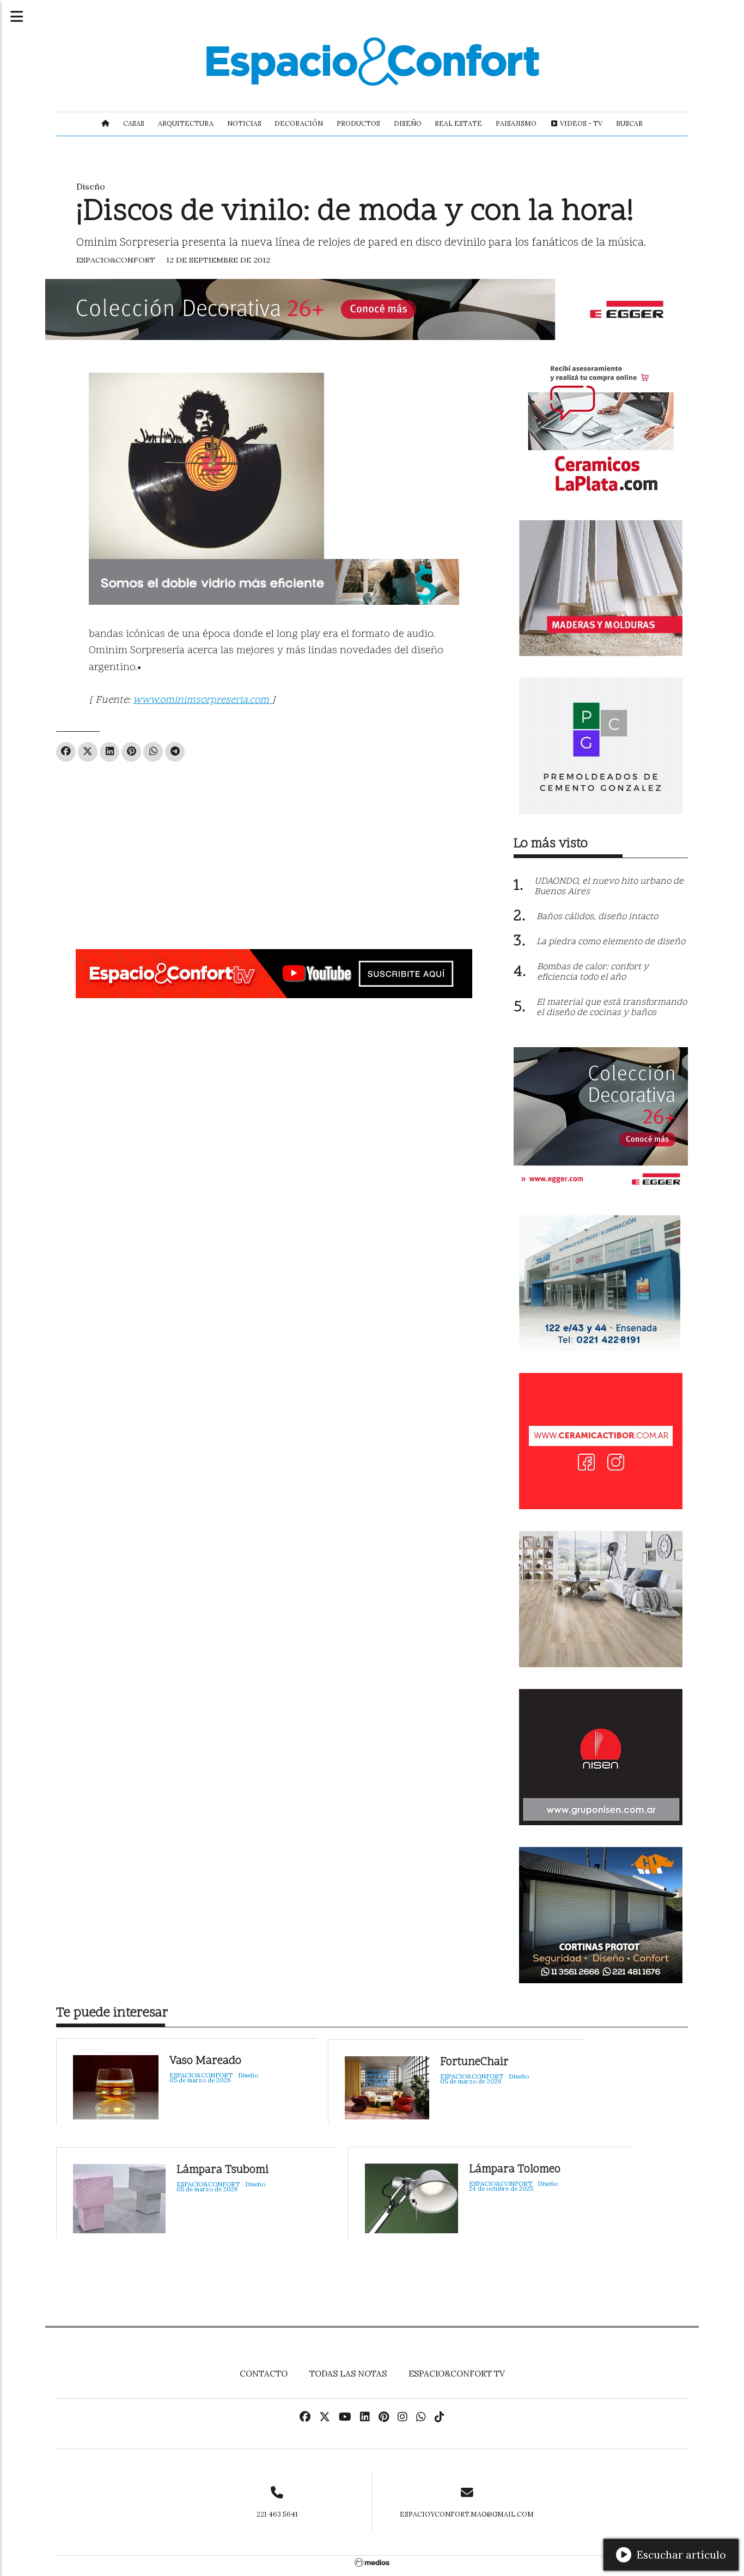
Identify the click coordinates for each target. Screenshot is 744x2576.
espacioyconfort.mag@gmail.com (467, 2514)
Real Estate (458, 123)
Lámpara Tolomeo (515, 2170)
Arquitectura (186, 123)
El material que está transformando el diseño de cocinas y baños (612, 1008)
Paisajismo (516, 123)
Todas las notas (348, 2374)
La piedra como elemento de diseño (611, 942)
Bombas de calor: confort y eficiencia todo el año (593, 972)
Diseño (408, 123)
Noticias (244, 123)
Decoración (299, 123)
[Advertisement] (274, 851)
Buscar (629, 123)
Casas (134, 123)
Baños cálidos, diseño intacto (597, 917)
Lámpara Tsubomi (222, 2170)
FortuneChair (474, 2062)
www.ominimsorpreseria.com (202, 700)
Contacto (264, 2374)
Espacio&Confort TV (457, 2374)
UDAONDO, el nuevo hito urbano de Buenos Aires (609, 887)
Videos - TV (580, 123)
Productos (358, 123)
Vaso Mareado (205, 2061)
